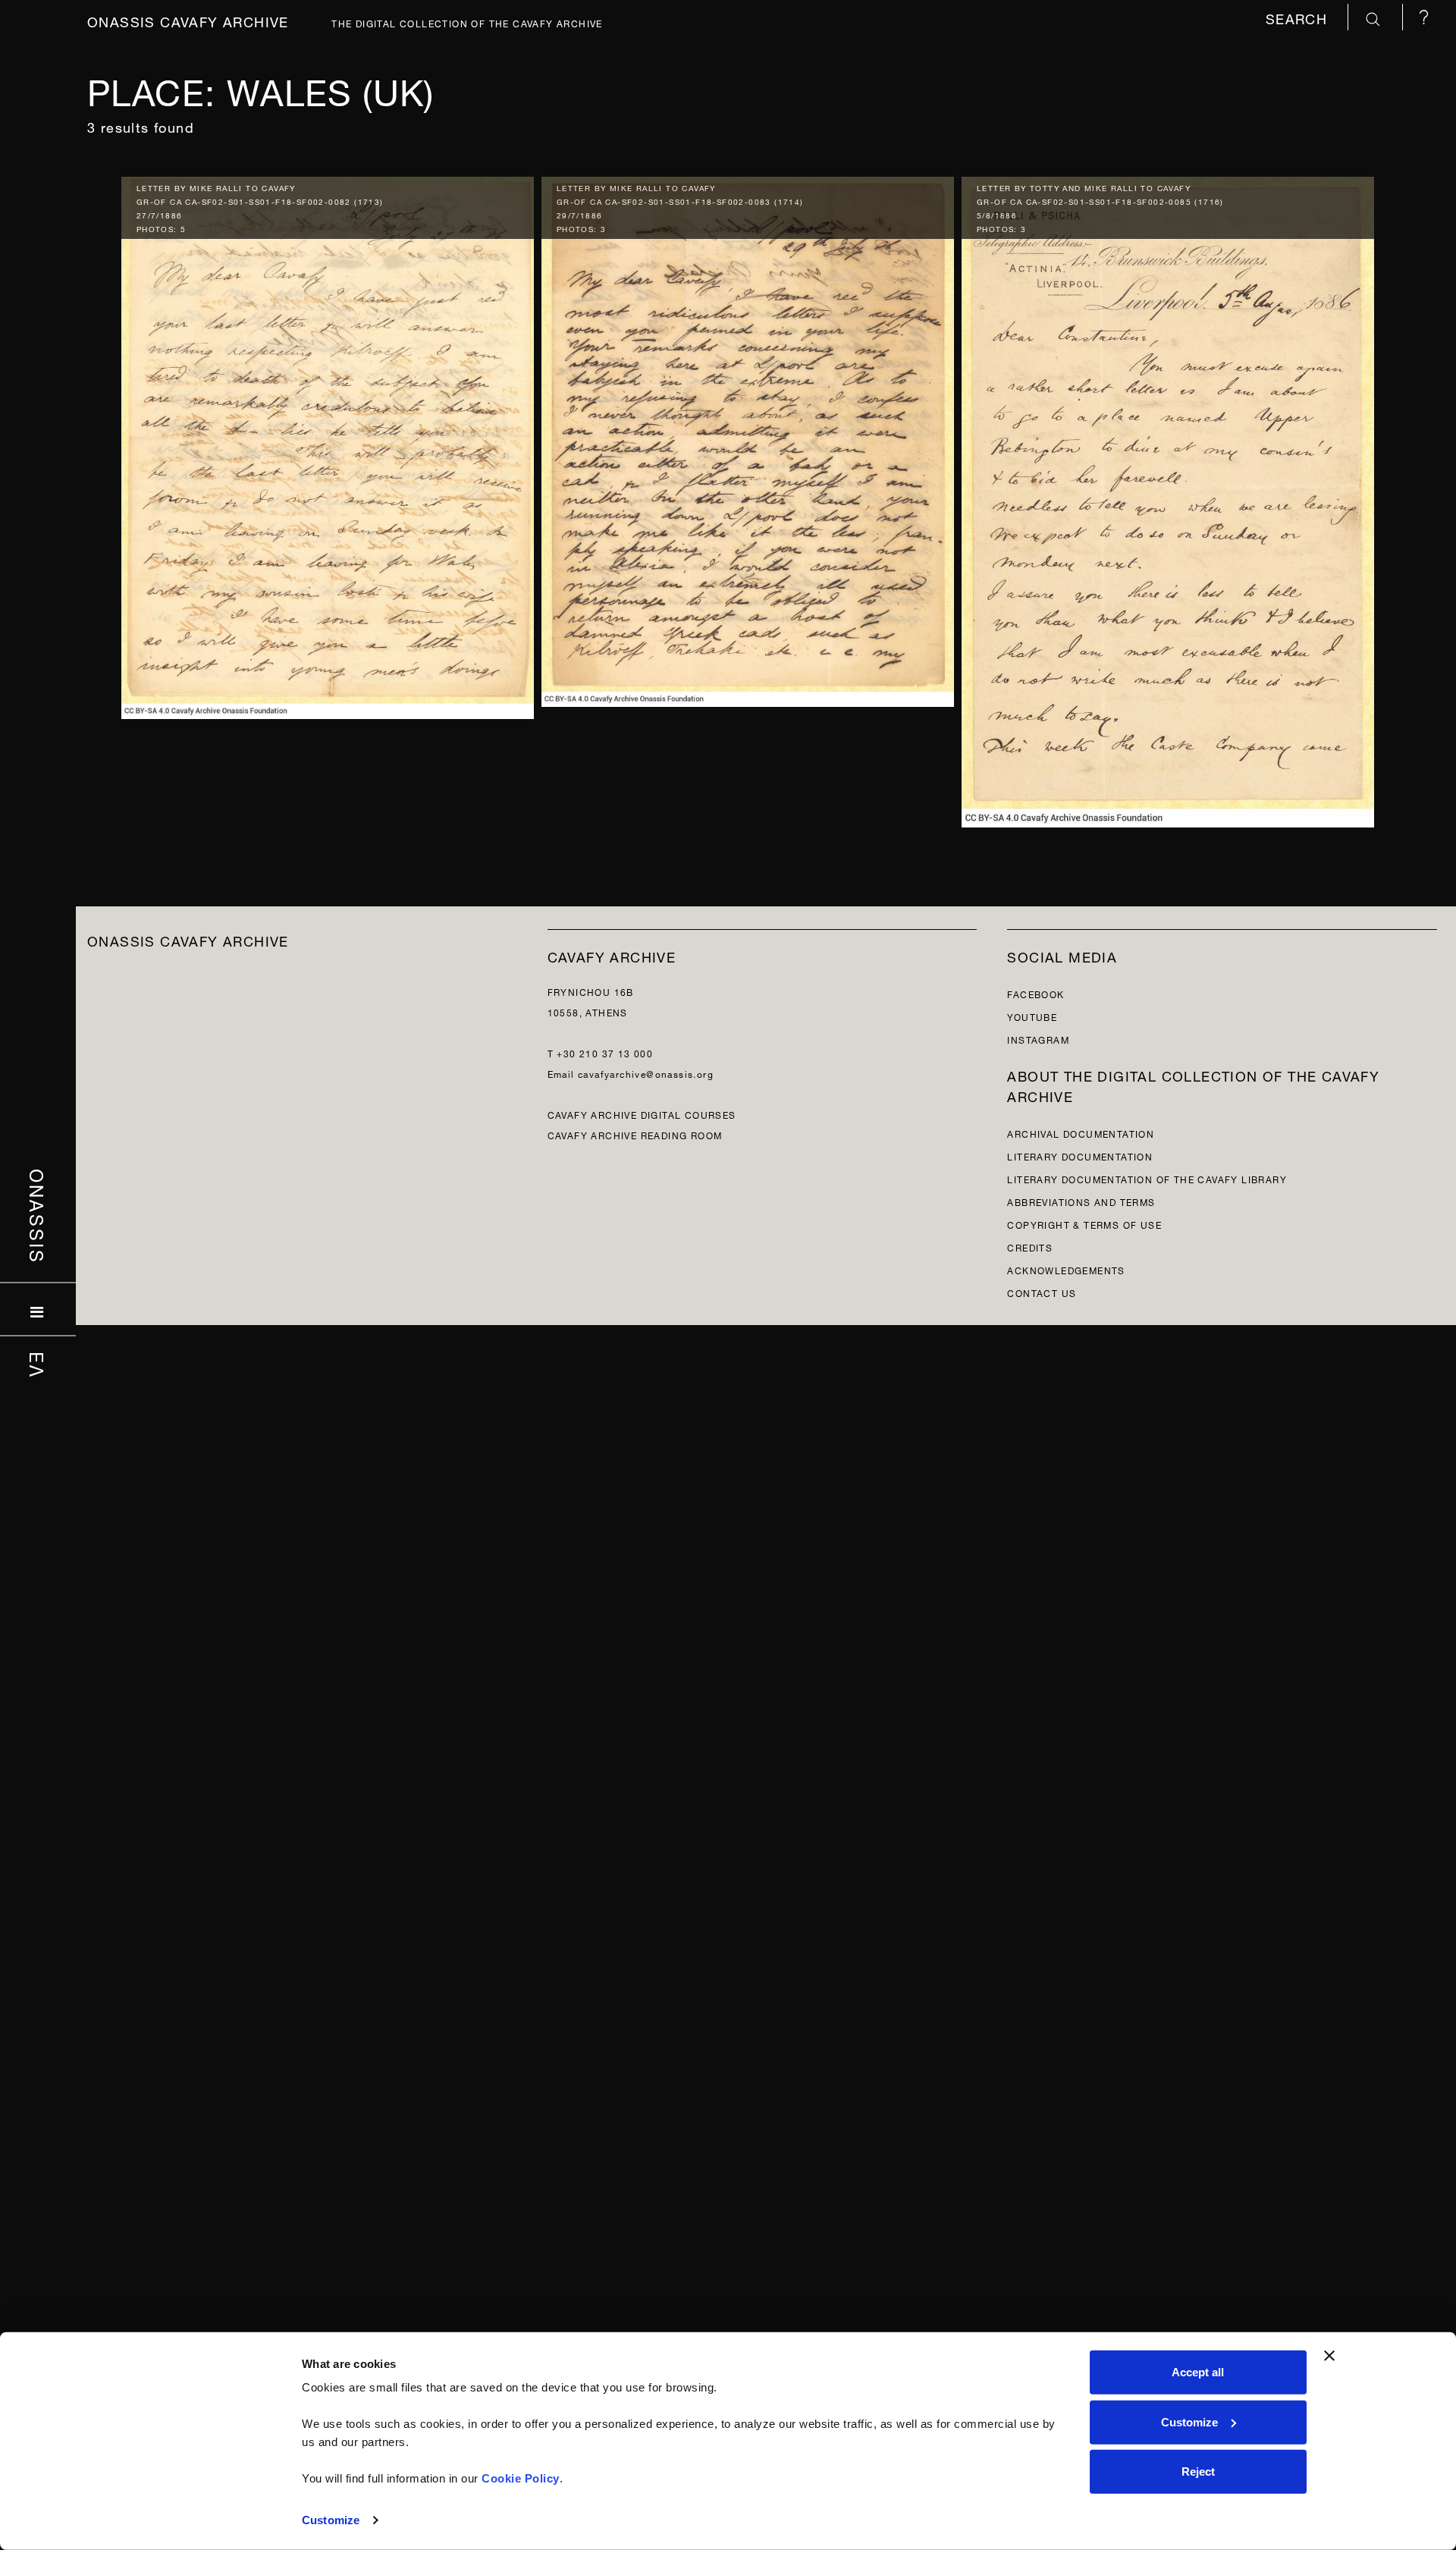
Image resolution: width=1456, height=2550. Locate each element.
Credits (1030, 1247)
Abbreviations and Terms (1081, 1201)
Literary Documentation (1080, 1156)
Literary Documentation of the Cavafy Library (1147, 1178)
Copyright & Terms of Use (1084, 1224)
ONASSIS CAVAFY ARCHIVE (188, 939)
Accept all (1198, 2372)
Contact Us (1042, 1292)
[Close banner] (1329, 2356)
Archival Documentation (1081, 1133)
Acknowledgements (1066, 1269)
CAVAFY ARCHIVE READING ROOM (635, 1134)
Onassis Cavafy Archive (188, 20)
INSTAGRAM (1038, 1039)
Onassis (38, 1217)
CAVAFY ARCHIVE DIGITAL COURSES (642, 1114)
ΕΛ (38, 1365)
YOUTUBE (1032, 1016)
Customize (331, 2520)
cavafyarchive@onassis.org (646, 1073)
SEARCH (1299, 17)
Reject (1198, 2471)
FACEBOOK (1036, 993)
